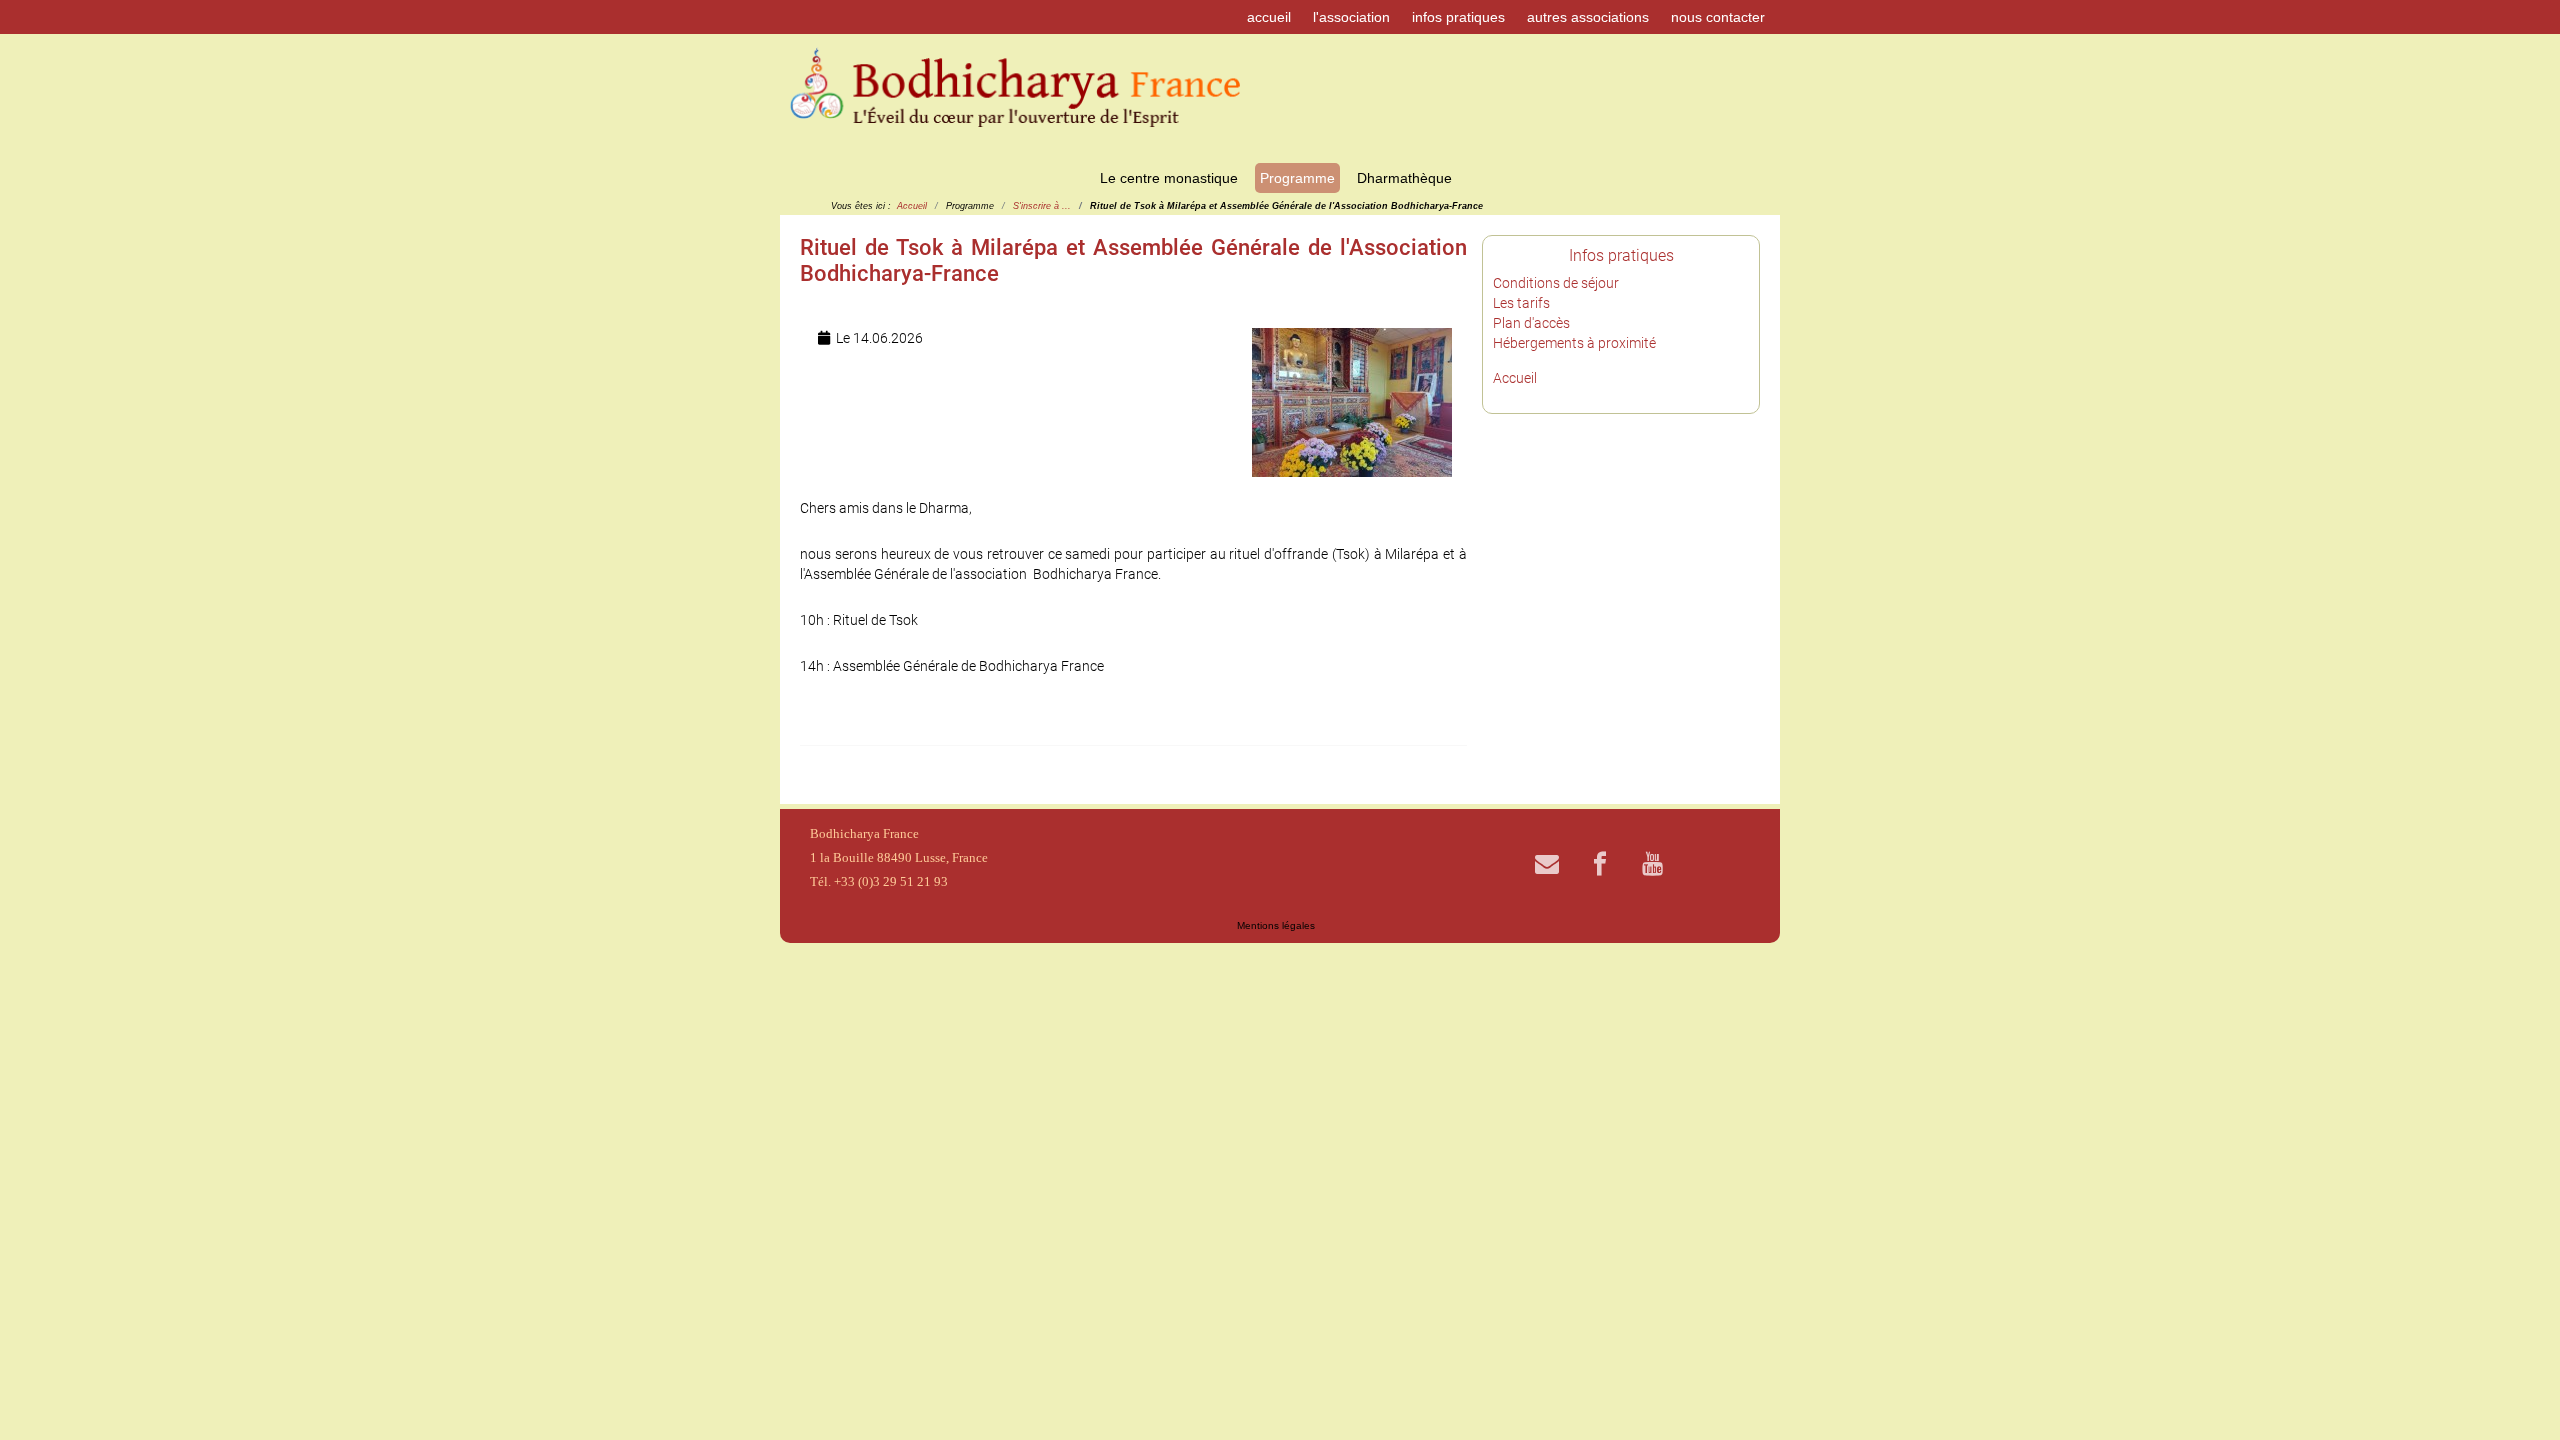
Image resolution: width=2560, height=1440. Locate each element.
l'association (1351, 17)
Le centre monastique (1169, 178)
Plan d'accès (1531, 323)
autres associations (1588, 17)
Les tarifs (1521, 303)
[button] (2515, 1395)
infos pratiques (1458, 17)
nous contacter (1718, 17)
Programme (1297, 178)
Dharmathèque (1404, 178)
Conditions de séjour (1556, 283)
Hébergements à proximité (1574, 343)
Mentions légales (1276, 925)
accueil (1269, 17)
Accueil (1515, 378)
